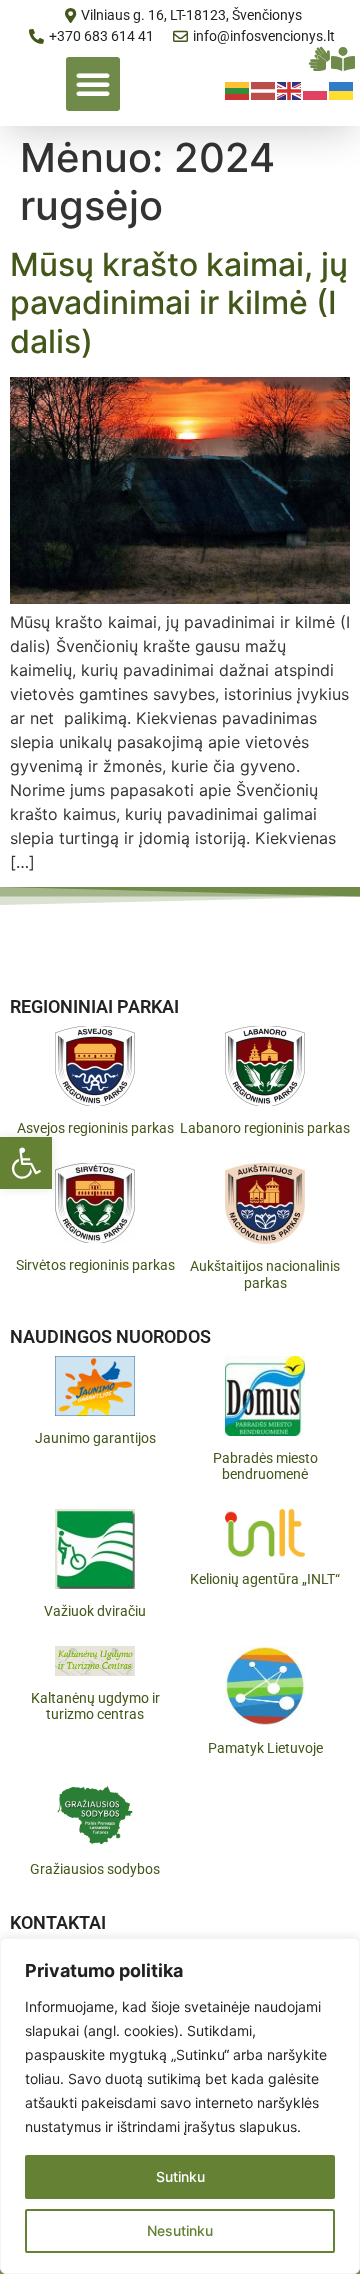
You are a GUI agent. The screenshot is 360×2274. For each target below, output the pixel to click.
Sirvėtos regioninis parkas (95, 1265)
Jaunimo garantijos (95, 1438)
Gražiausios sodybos (95, 1869)
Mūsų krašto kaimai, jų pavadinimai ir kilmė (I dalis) (179, 303)
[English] (290, 89)
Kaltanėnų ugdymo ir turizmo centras (95, 1706)
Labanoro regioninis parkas (265, 1128)
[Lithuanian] (238, 89)
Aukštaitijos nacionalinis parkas (265, 1274)
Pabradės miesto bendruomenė (265, 1466)
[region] (180, 2106)
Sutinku (180, 2176)
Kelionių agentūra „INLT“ (265, 1579)
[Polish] (316, 89)
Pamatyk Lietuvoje (265, 1748)
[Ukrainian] (342, 89)
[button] (26, 1163)
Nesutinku (180, 2230)
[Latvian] (264, 89)
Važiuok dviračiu (95, 1611)
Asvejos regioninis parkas (95, 1128)
